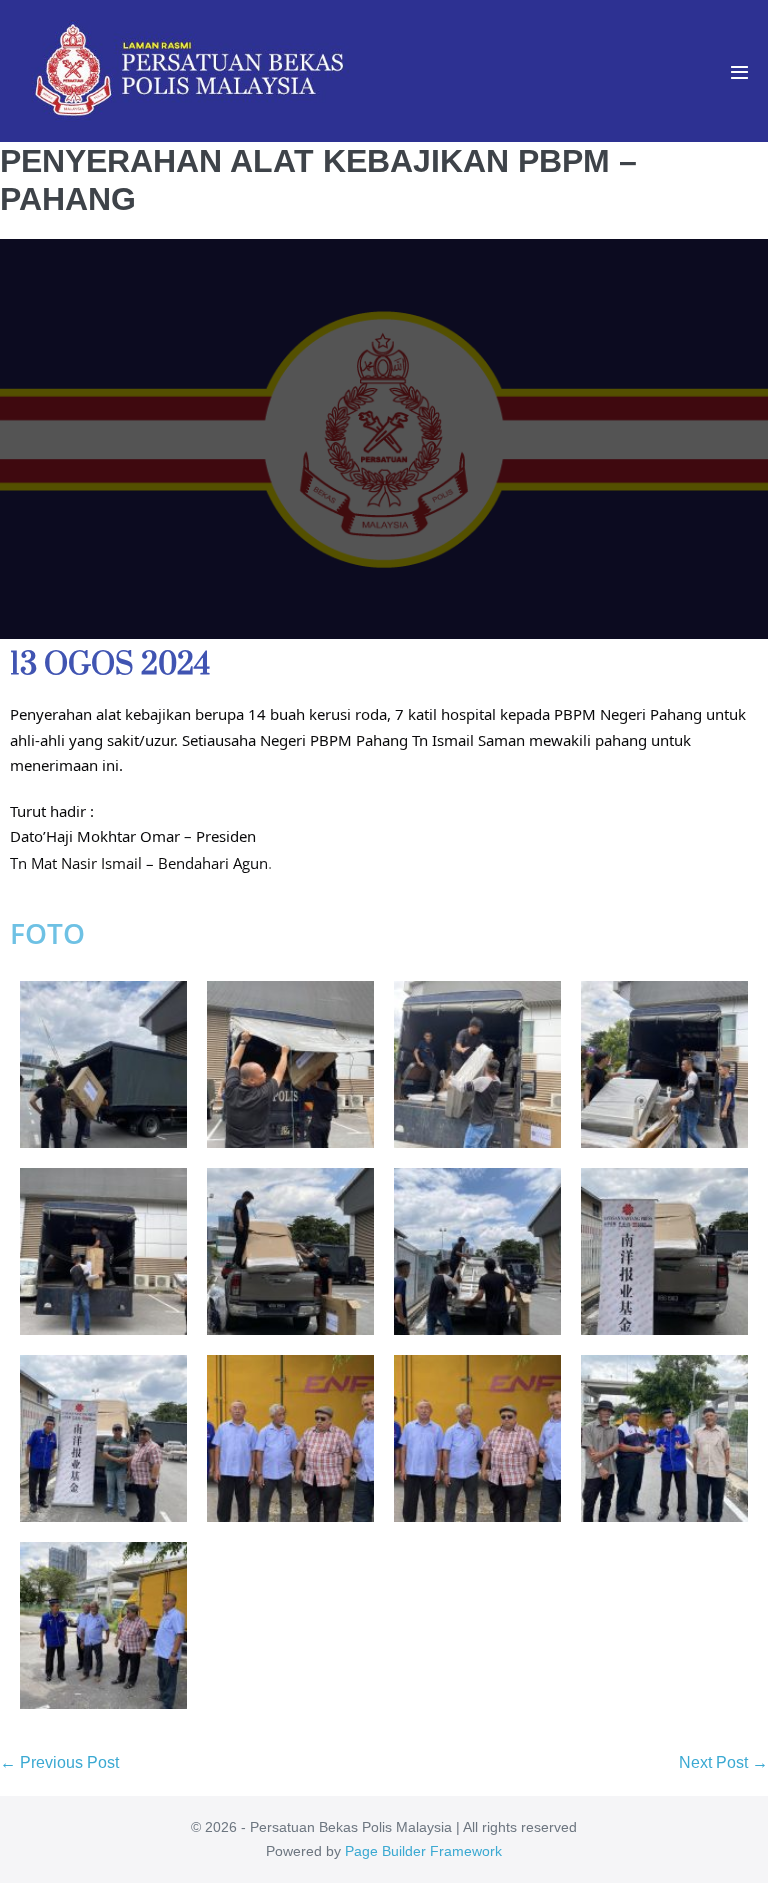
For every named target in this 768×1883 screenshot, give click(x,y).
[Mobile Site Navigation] (739, 72)
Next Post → (723, 1762)
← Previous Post (59, 1762)
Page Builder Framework (423, 1851)
